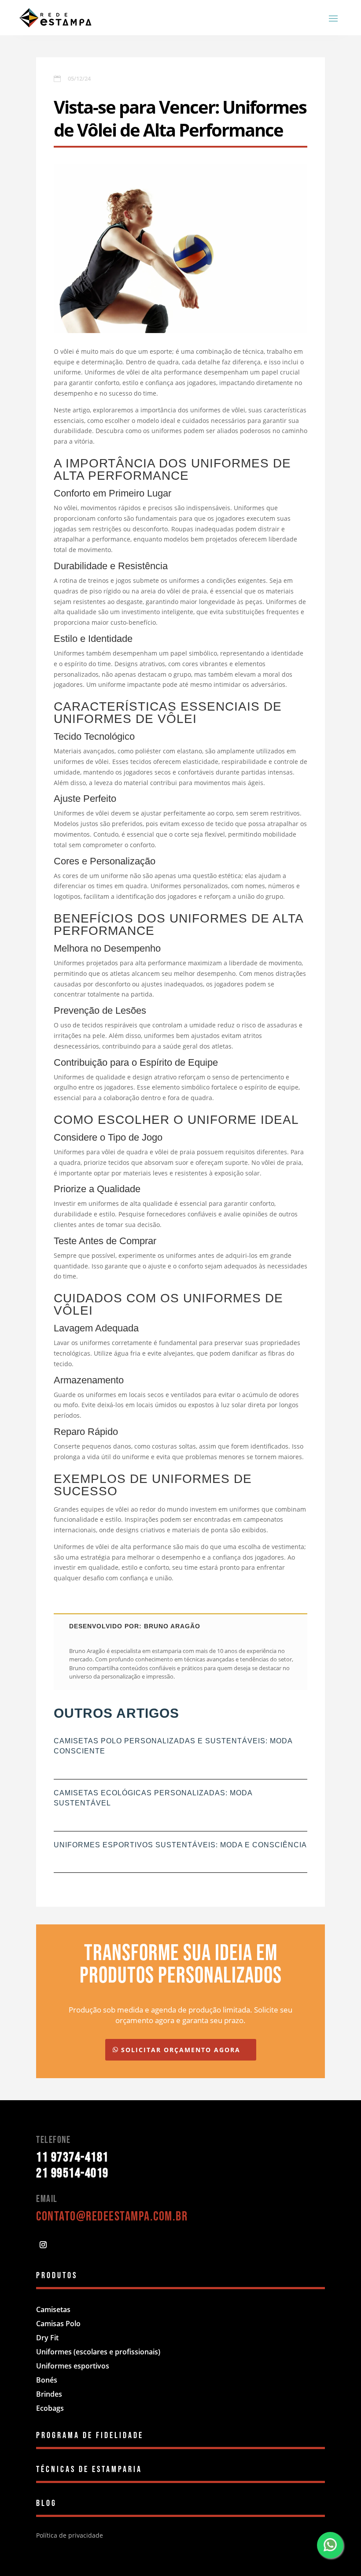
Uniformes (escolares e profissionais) (98, 2352)
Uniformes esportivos (73, 2366)
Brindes (49, 2394)
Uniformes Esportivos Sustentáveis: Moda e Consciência (180, 1845)
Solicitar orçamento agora (181, 2050)
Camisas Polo (58, 2324)
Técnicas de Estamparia (89, 2469)
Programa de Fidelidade (90, 2435)
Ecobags (50, 2408)
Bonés (47, 2380)
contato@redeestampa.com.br (112, 2216)
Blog (46, 2503)
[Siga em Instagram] (43, 2245)
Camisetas (53, 2309)
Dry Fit (47, 2338)
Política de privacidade (70, 2535)
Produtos (57, 2276)
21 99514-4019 (72, 2173)
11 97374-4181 (72, 2157)
